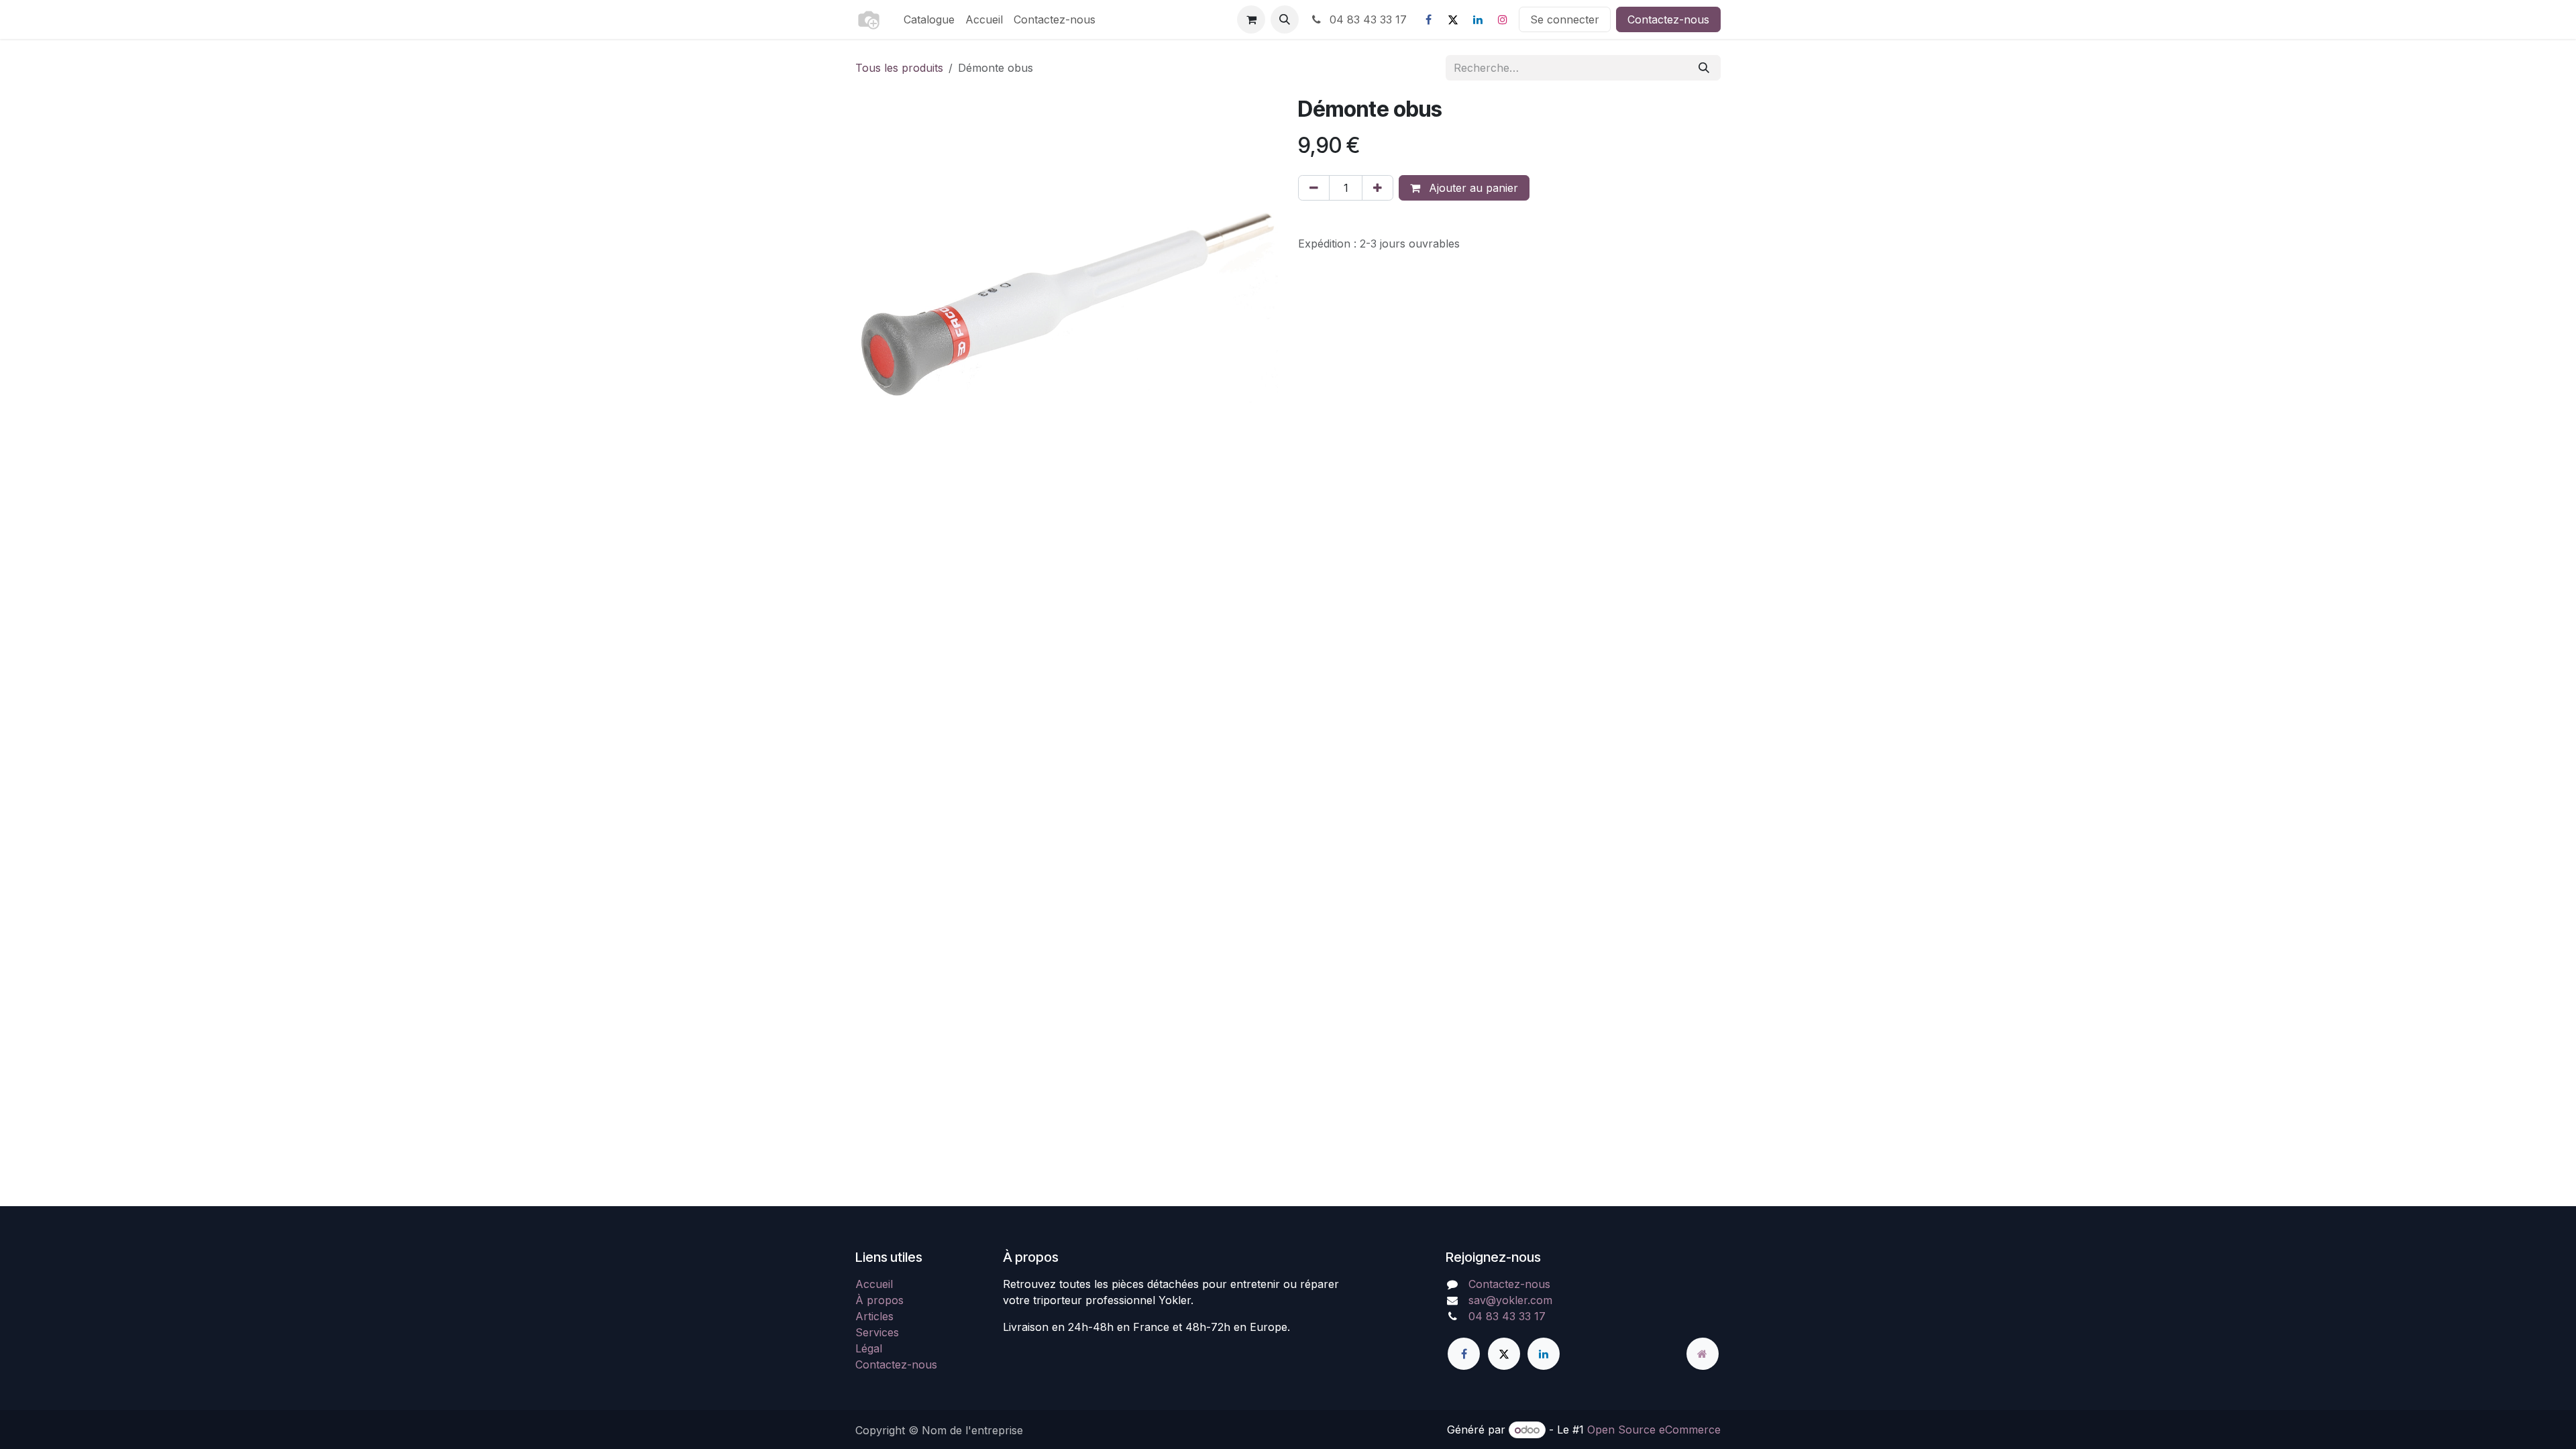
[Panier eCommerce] (1251, 19)
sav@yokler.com (1510, 1300)
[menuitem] (929, 19)
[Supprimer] (1314, 188)
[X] (1453, 19)
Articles (874, 1316)
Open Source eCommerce (1654, 1430)
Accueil (874, 1284)
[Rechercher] (1704, 68)
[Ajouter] (1378, 188)
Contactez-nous (1668, 19)
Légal (869, 1348)
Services (877, 1332)
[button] (1285, 19)
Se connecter (1565, 19)
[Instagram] (1503, 19)
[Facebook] (1428, 19)
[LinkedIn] (1478, 19)
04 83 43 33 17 (1366, 19)
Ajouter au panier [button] (1472, 188)
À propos (879, 1300)
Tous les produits (899, 68)
